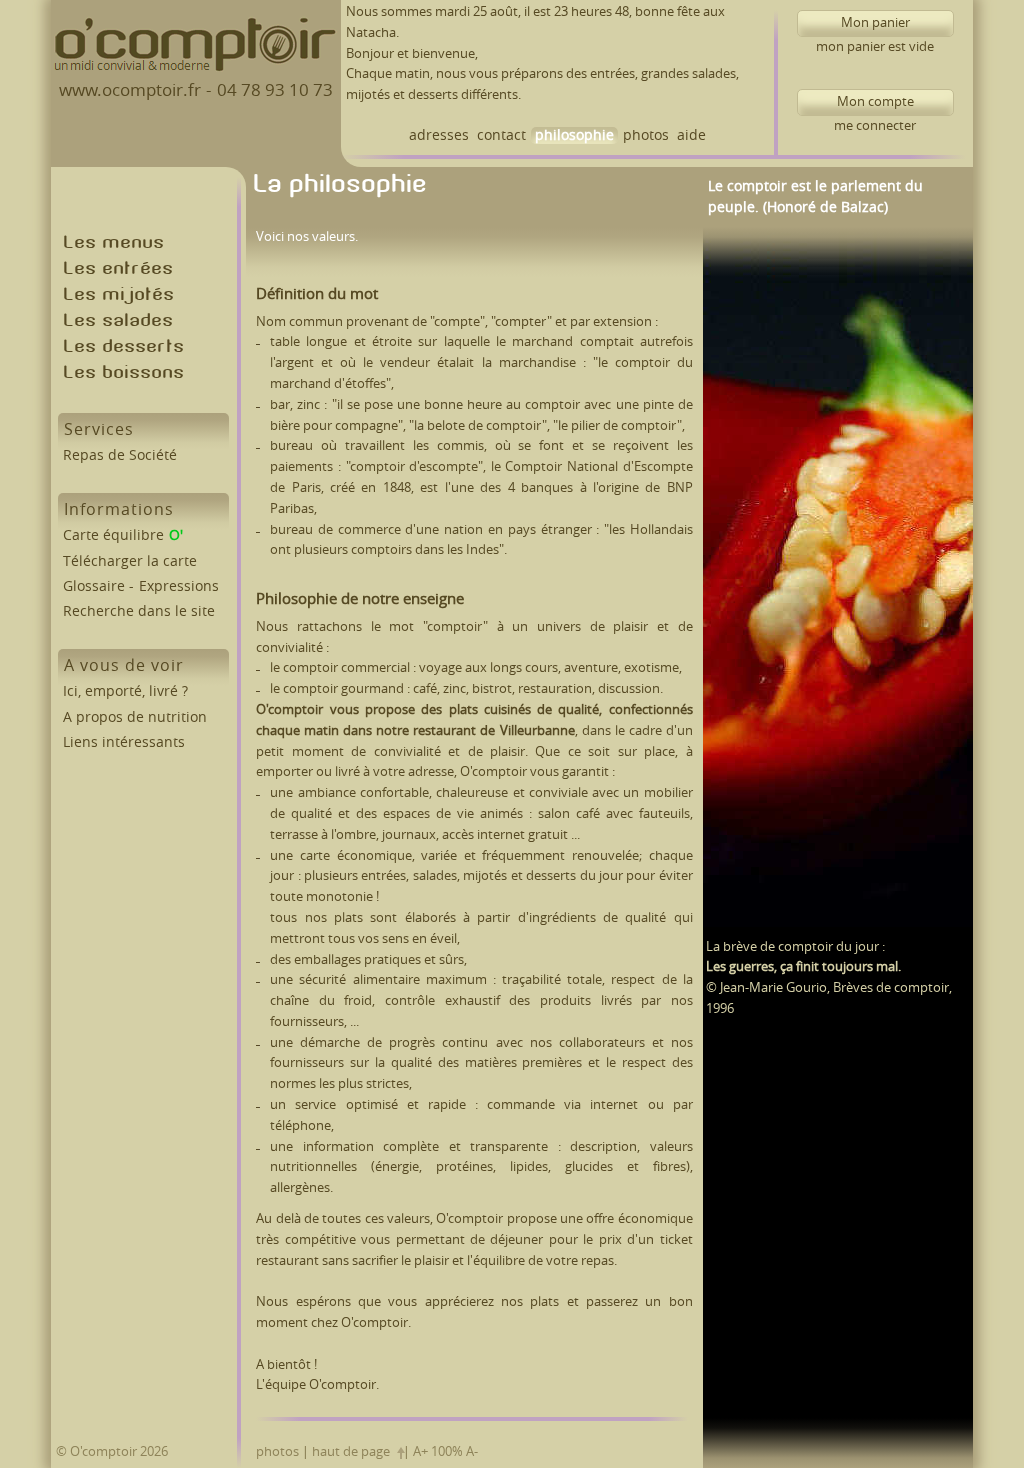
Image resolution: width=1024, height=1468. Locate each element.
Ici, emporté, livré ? (125, 691)
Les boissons (124, 374)
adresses (439, 135)
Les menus (114, 244)
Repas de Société (120, 455)
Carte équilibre (113, 535)
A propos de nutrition (135, 717)
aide (691, 135)
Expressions (179, 586)
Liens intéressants (124, 742)
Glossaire (94, 586)
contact (501, 135)
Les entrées (119, 270)
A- (472, 1451)
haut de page (351, 1451)
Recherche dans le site (139, 611)
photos (646, 135)
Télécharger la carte (130, 561)
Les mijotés (119, 296)
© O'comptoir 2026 (112, 1451)
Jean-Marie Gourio (773, 987)
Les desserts (124, 348)
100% (447, 1451)
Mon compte (855, 105)
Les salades (119, 322)
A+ (420, 1451)
